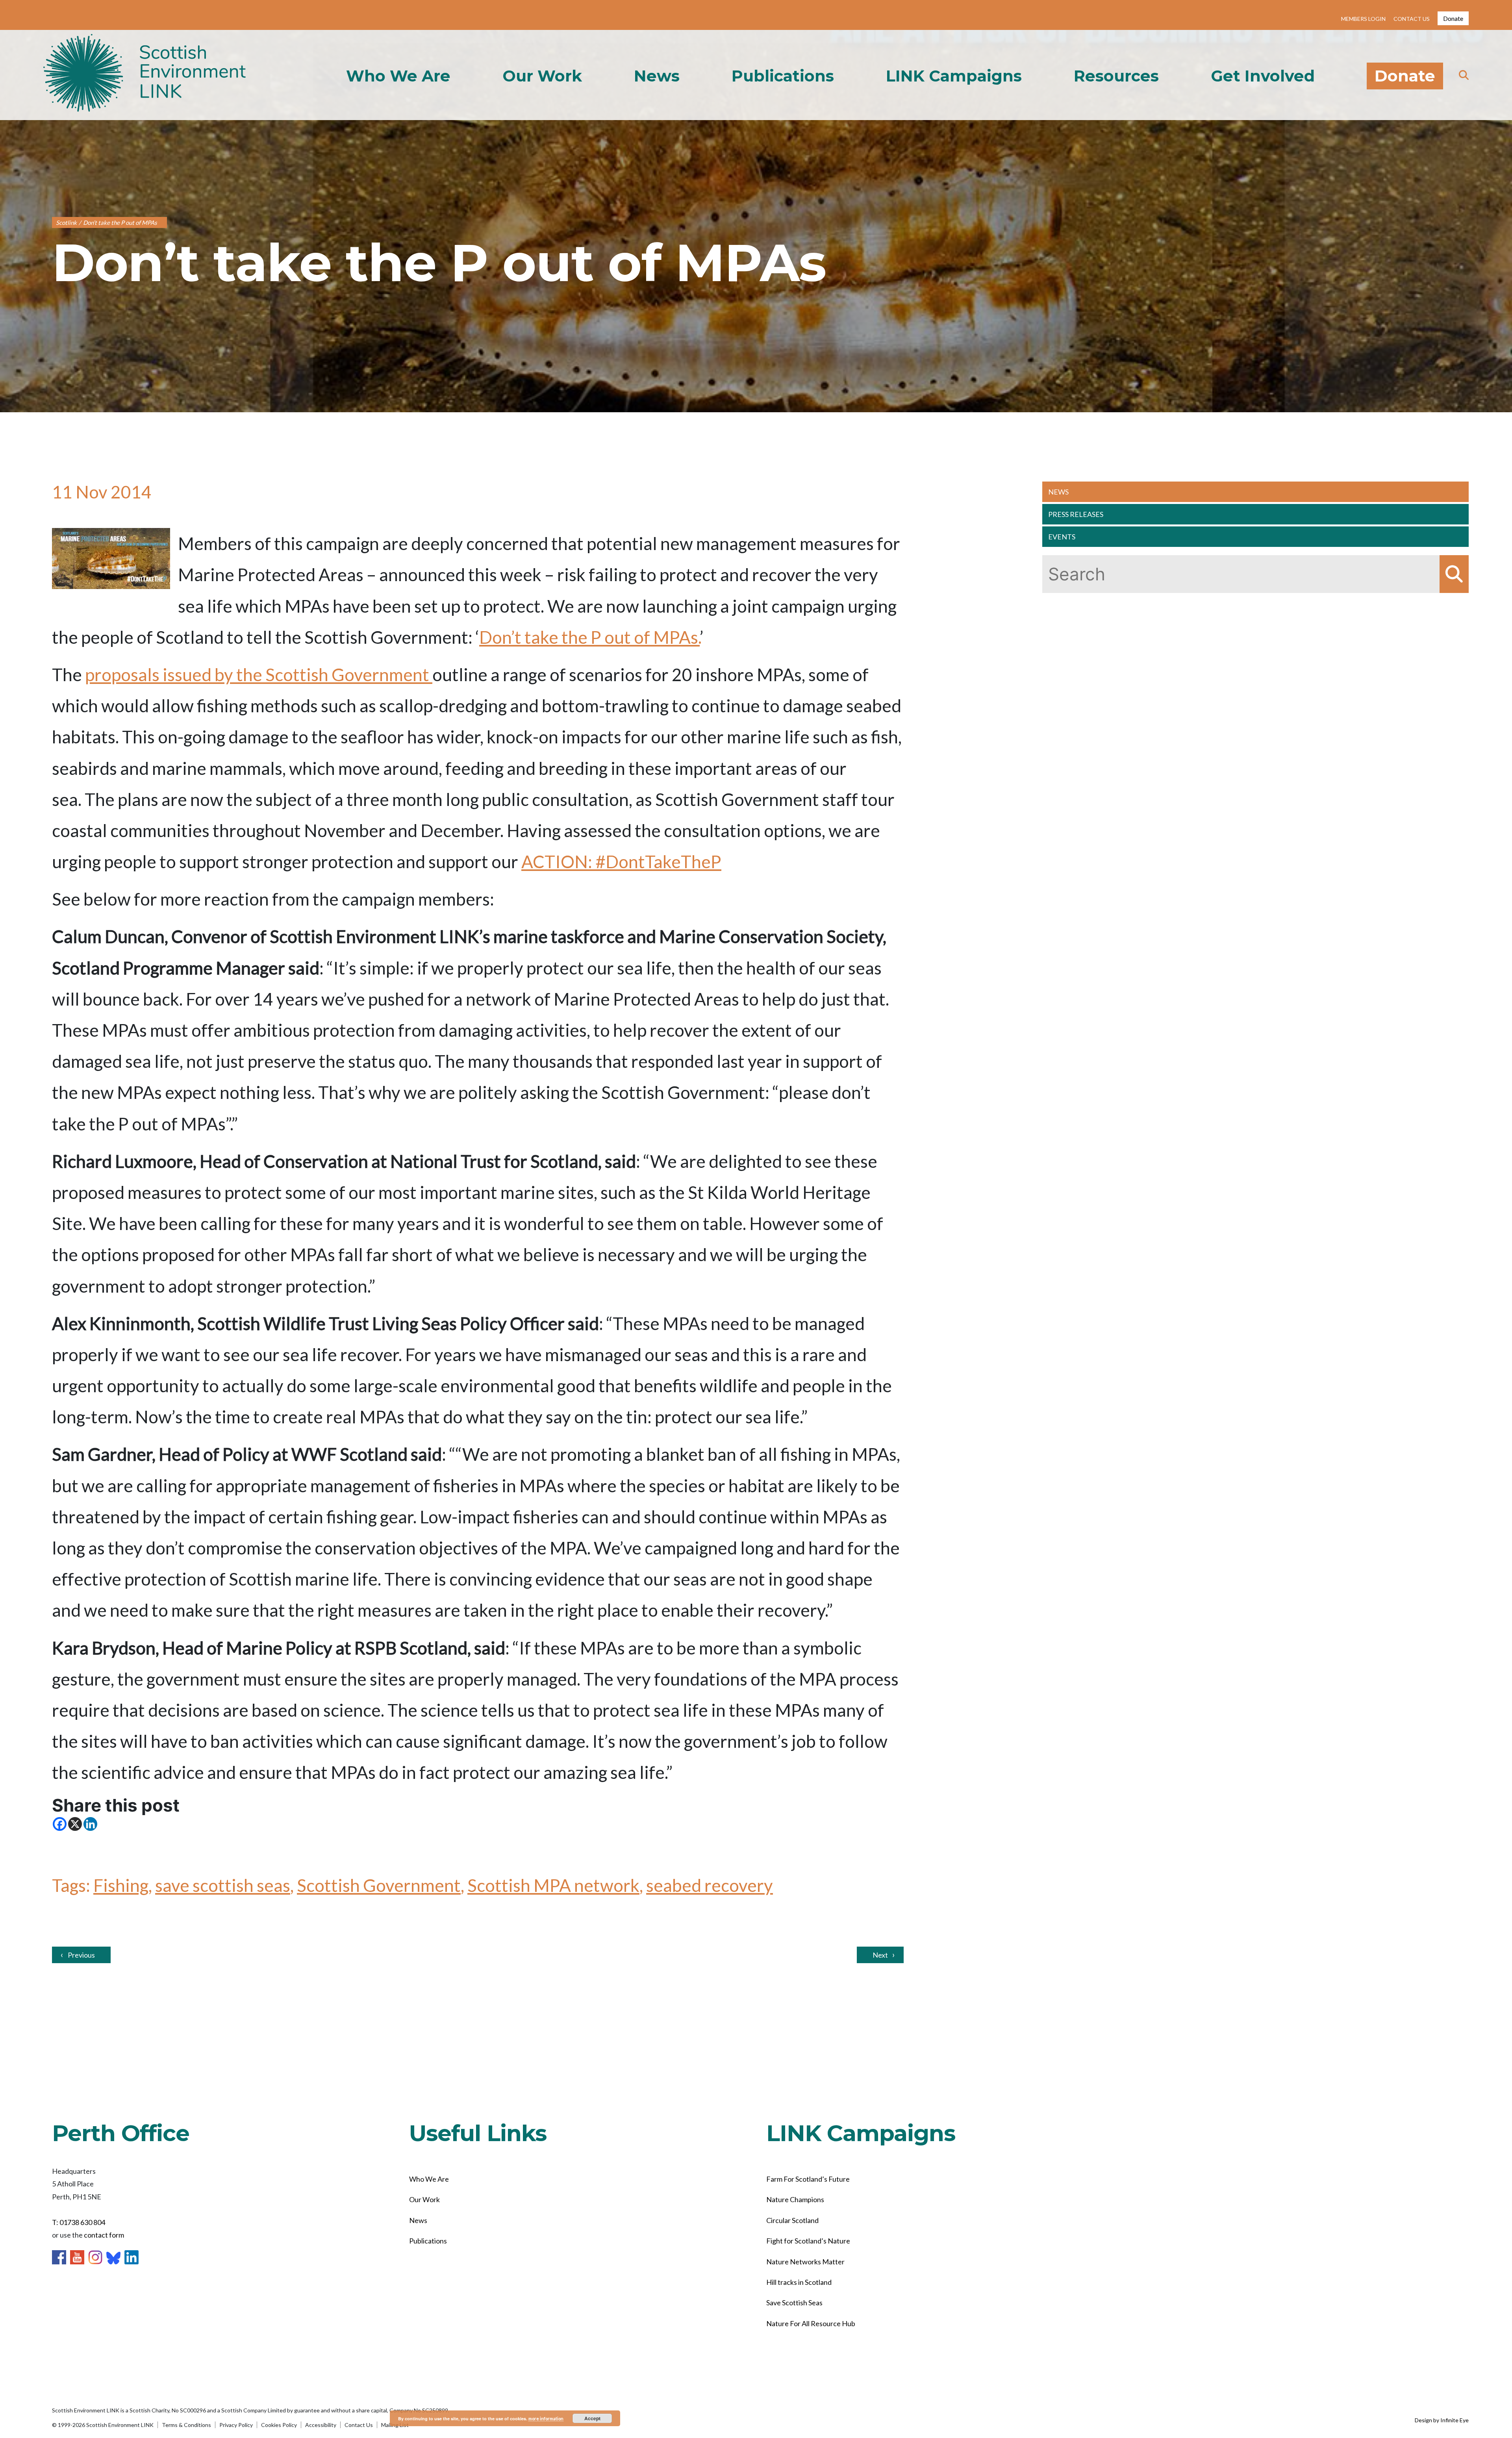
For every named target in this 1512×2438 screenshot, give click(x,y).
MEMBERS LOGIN (1363, 19)
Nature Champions (795, 2199)
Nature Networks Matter (805, 2262)
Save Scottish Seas (794, 2303)
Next (880, 1955)
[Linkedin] (90, 1824)
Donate (1453, 18)
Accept (592, 2418)
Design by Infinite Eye (1442, 2420)
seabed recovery (710, 1885)
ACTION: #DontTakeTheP (621, 861)
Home (145, 75)
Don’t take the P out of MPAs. (589, 637)
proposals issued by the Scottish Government (259, 674)
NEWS (1058, 492)
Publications (783, 76)
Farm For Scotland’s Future (808, 2179)
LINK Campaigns (954, 76)
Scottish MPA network (553, 1885)
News (657, 76)
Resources (1116, 76)
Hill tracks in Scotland (799, 2282)
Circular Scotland (792, 2220)
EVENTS (1062, 537)
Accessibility (321, 2425)
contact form (104, 2235)
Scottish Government (379, 1885)
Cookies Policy (279, 2425)
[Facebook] (60, 1824)
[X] (75, 1824)
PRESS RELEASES (1076, 514)
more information (546, 2419)
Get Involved (1263, 76)
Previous (81, 1955)
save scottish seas (223, 1885)
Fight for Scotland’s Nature (808, 2241)
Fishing (121, 1885)
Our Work (542, 76)
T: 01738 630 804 (79, 2222)
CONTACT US (1412, 19)
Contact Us (359, 2425)
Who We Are (398, 76)
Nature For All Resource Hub (811, 2323)
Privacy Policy (236, 2425)
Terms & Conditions (186, 2425)
